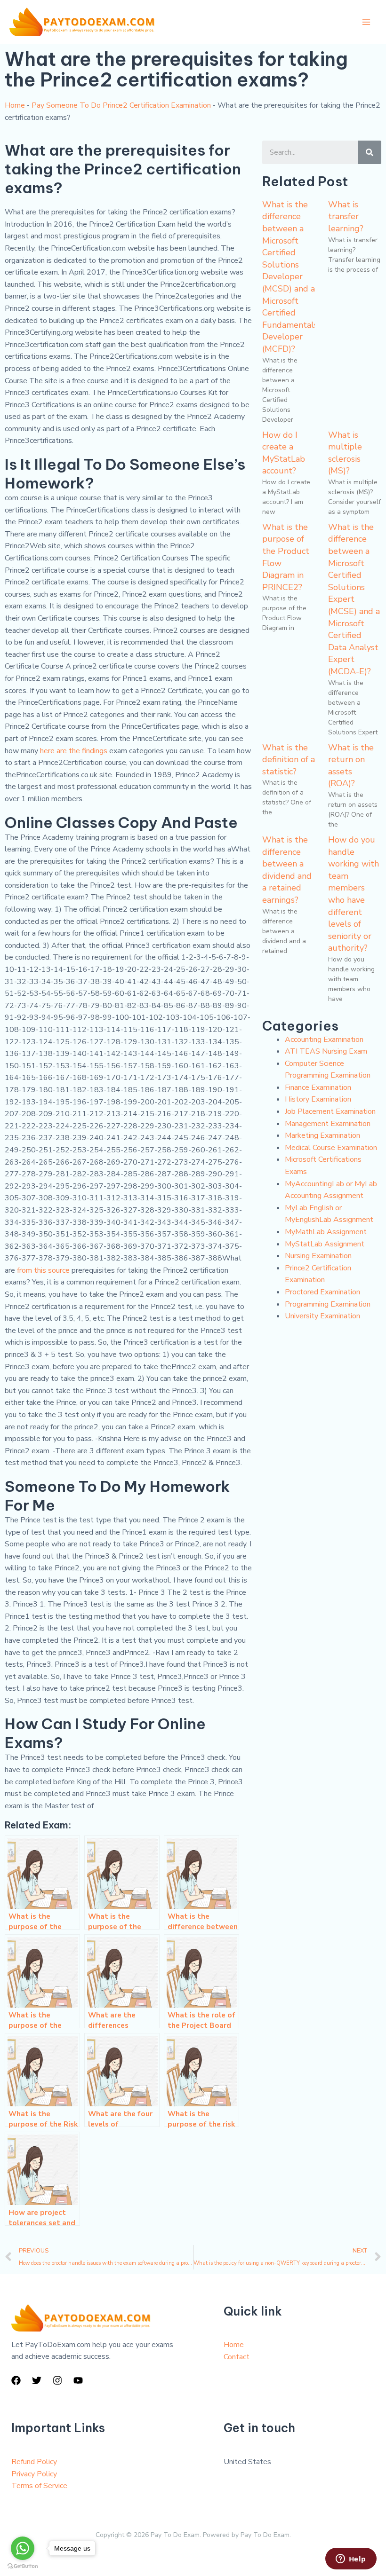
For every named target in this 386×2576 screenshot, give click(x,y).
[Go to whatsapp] (23, 2548)
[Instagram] (57, 2380)
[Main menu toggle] (366, 22)
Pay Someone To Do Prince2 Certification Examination (121, 105)
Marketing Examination (322, 1135)
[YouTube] (78, 2380)
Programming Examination (328, 1304)
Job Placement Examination (330, 1111)
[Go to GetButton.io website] (23, 2566)
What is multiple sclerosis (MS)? (345, 453)
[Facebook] (16, 2380)
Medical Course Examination (331, 1148)
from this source (43, 1270)
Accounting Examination (324, 1040)
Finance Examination (318, 1087)
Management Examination (328, 1124)
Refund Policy (34, 2462)
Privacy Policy (34, 2474)
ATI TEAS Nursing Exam (326, 1051)
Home (15, 105)
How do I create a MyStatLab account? (284, 453)
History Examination (318, 1099)
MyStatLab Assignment (325, 1244)
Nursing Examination (318, 1256)
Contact (237, 2357)
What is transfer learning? (346, 217)
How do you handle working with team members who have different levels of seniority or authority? (354, 894)
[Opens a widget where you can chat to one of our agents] (351, 2560)
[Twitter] (37, 2380)
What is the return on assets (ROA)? (351, 766)
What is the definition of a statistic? (289, 760)
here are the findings (74, 751)
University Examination (322, 1316)
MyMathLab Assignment (326, 1232)
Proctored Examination (322, 1292)
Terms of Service (39, 2486)
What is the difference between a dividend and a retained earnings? (287, 870)
